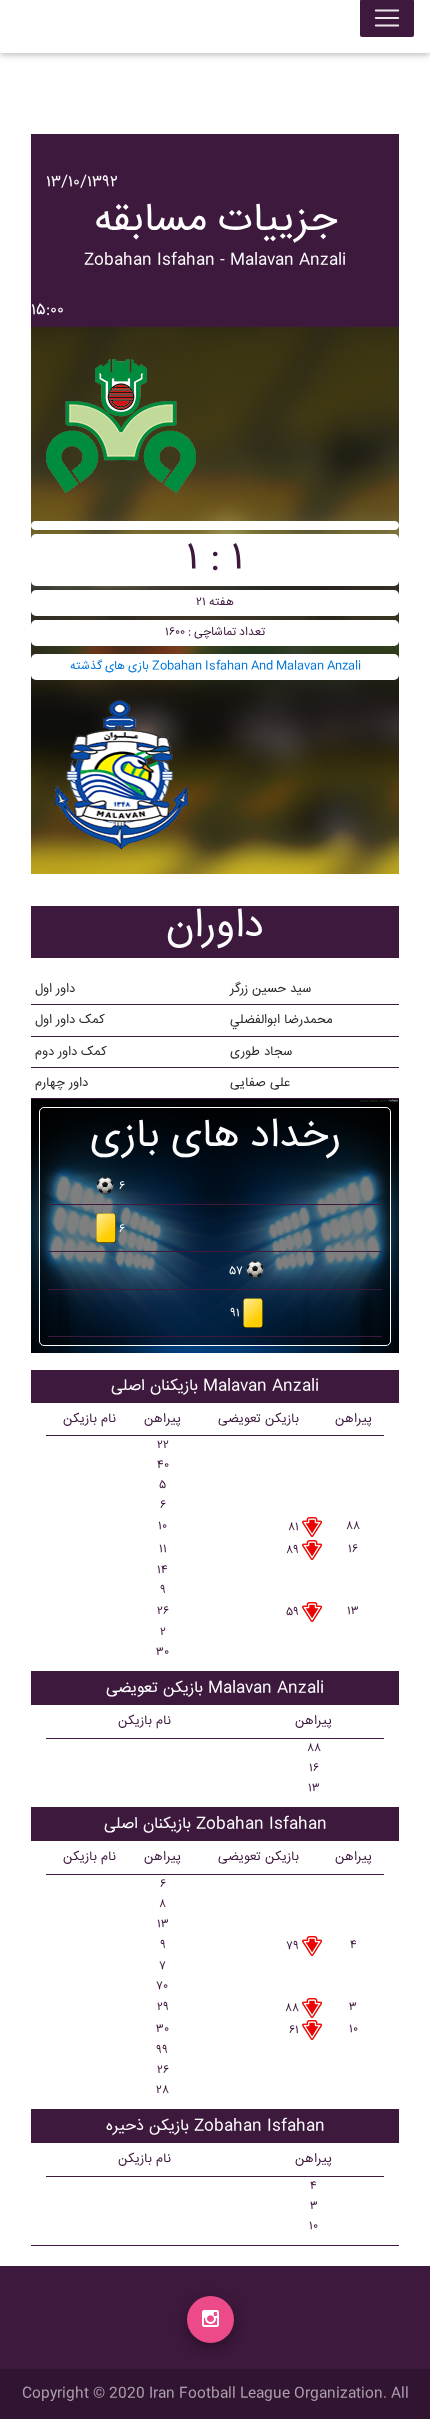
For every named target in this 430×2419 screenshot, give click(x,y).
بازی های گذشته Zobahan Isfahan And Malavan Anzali (215, 666)
